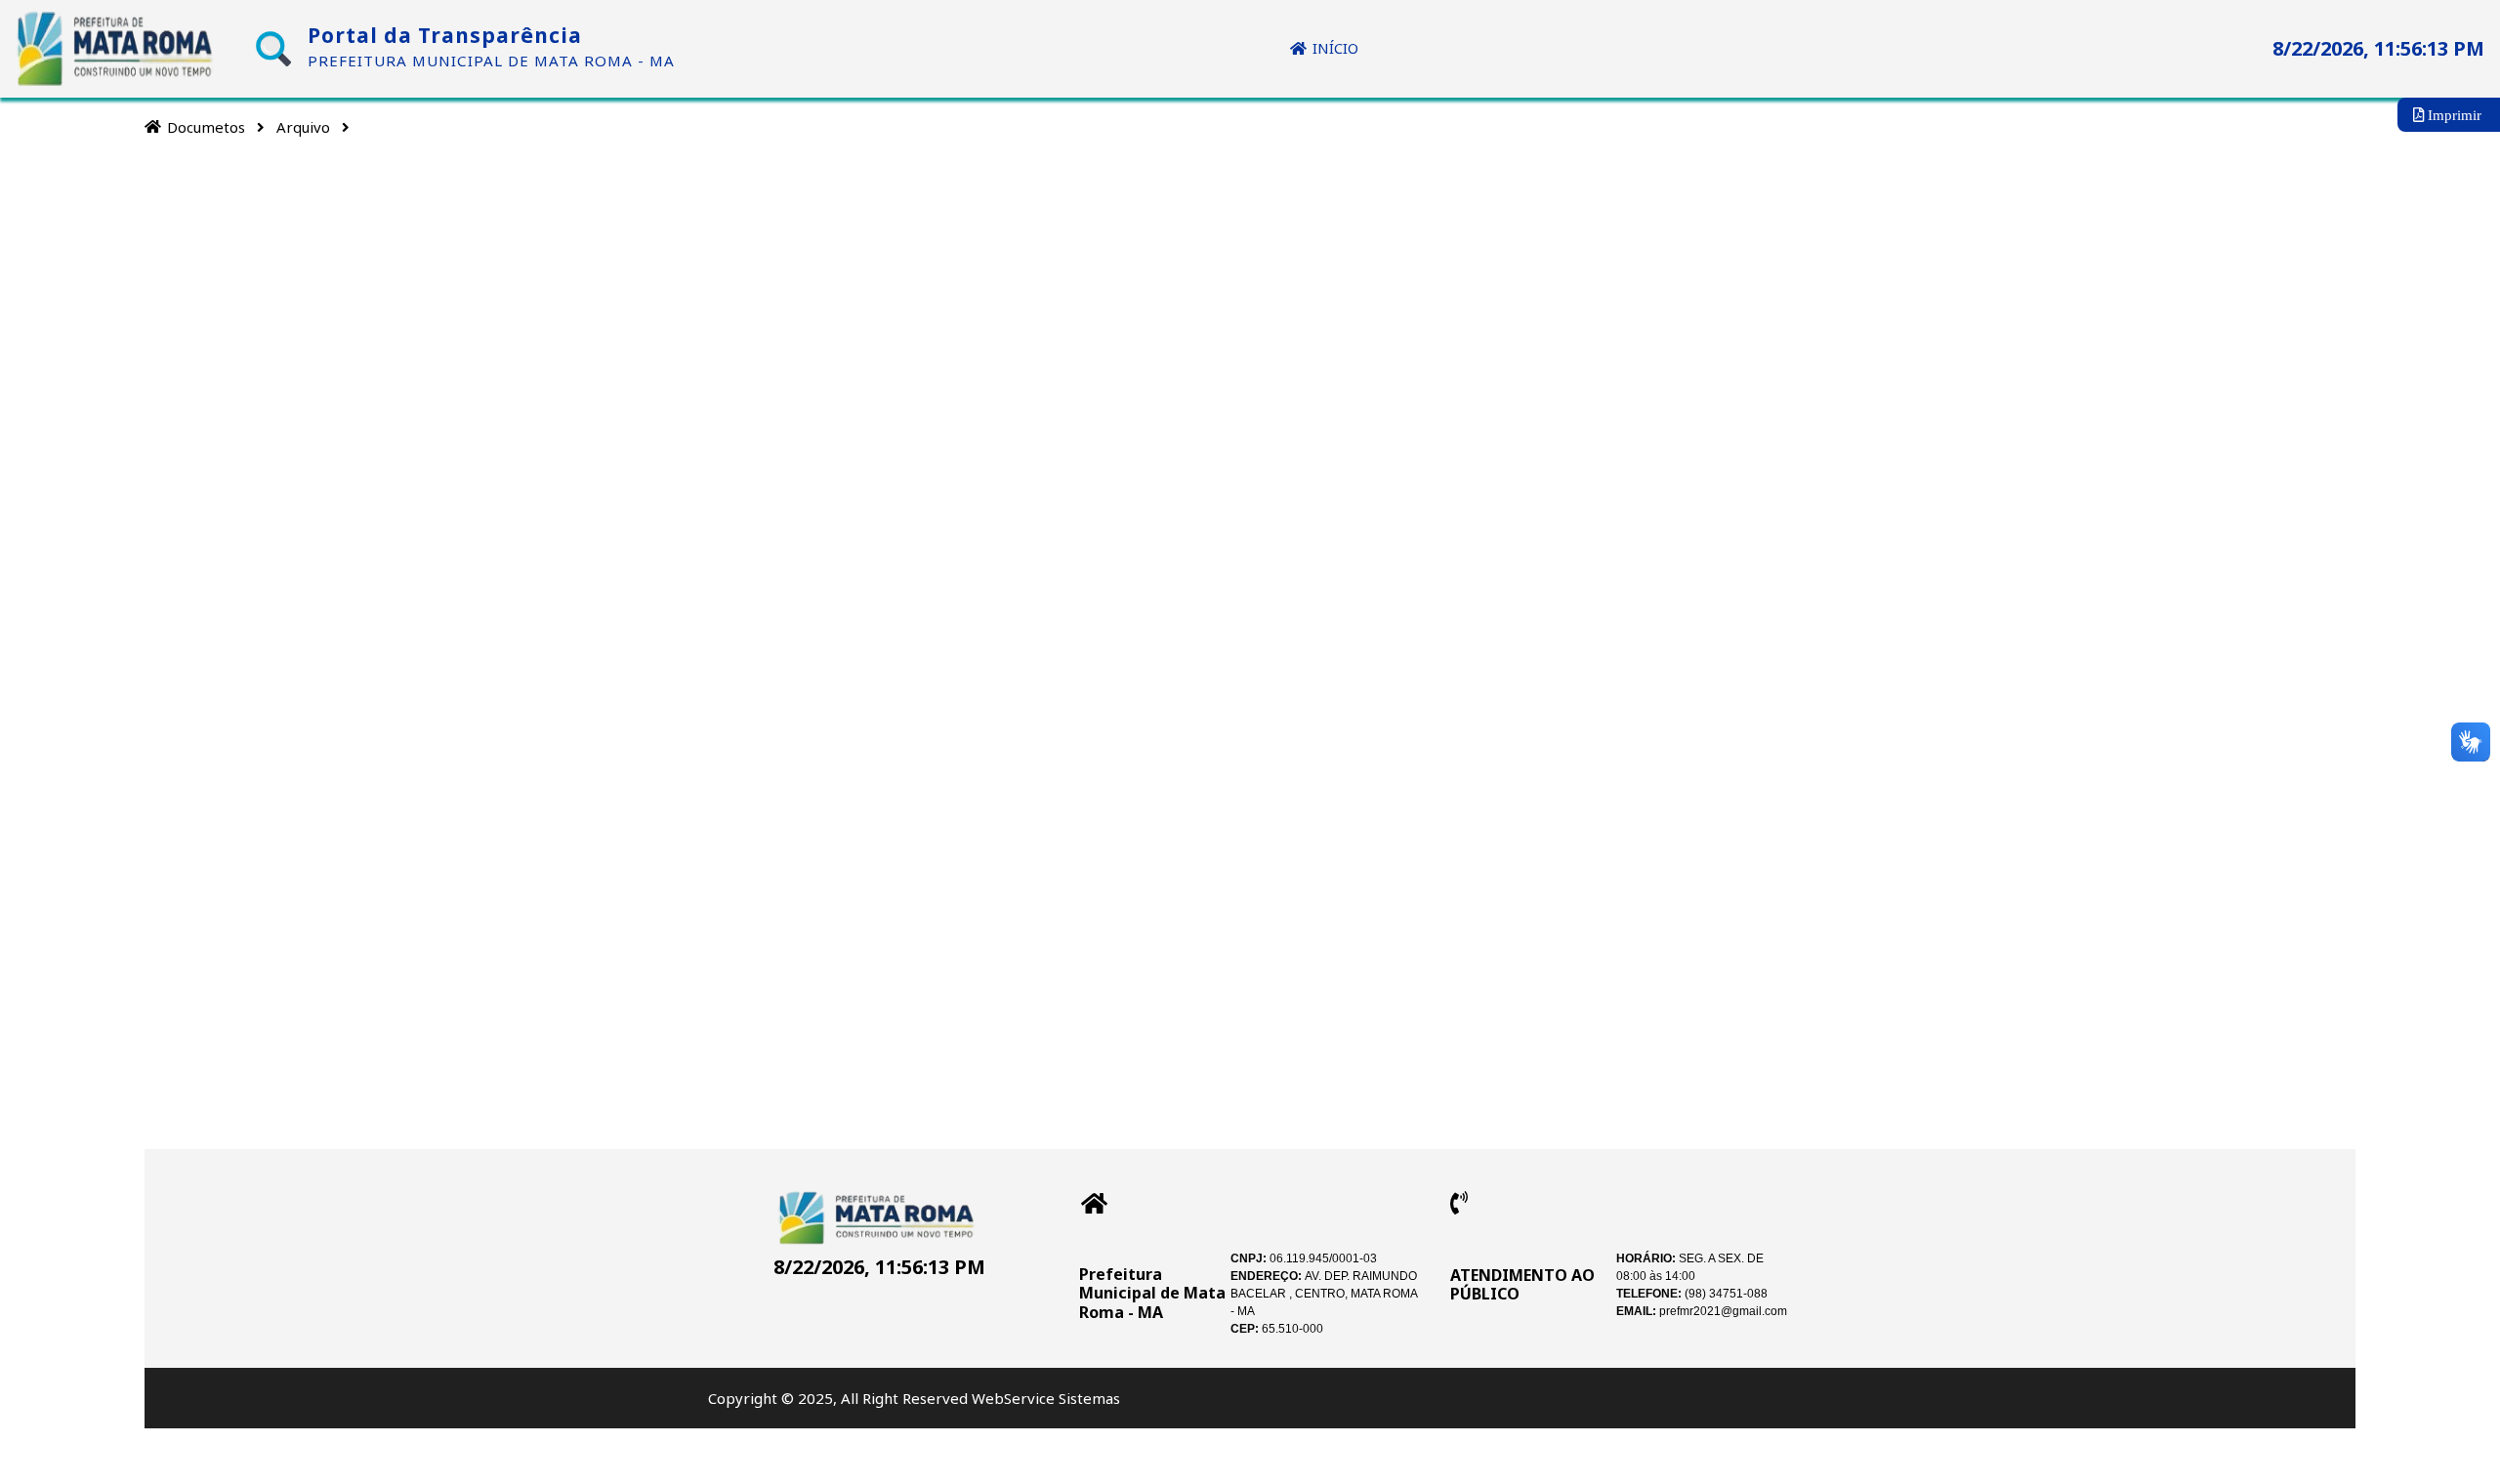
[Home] (153, 126)
